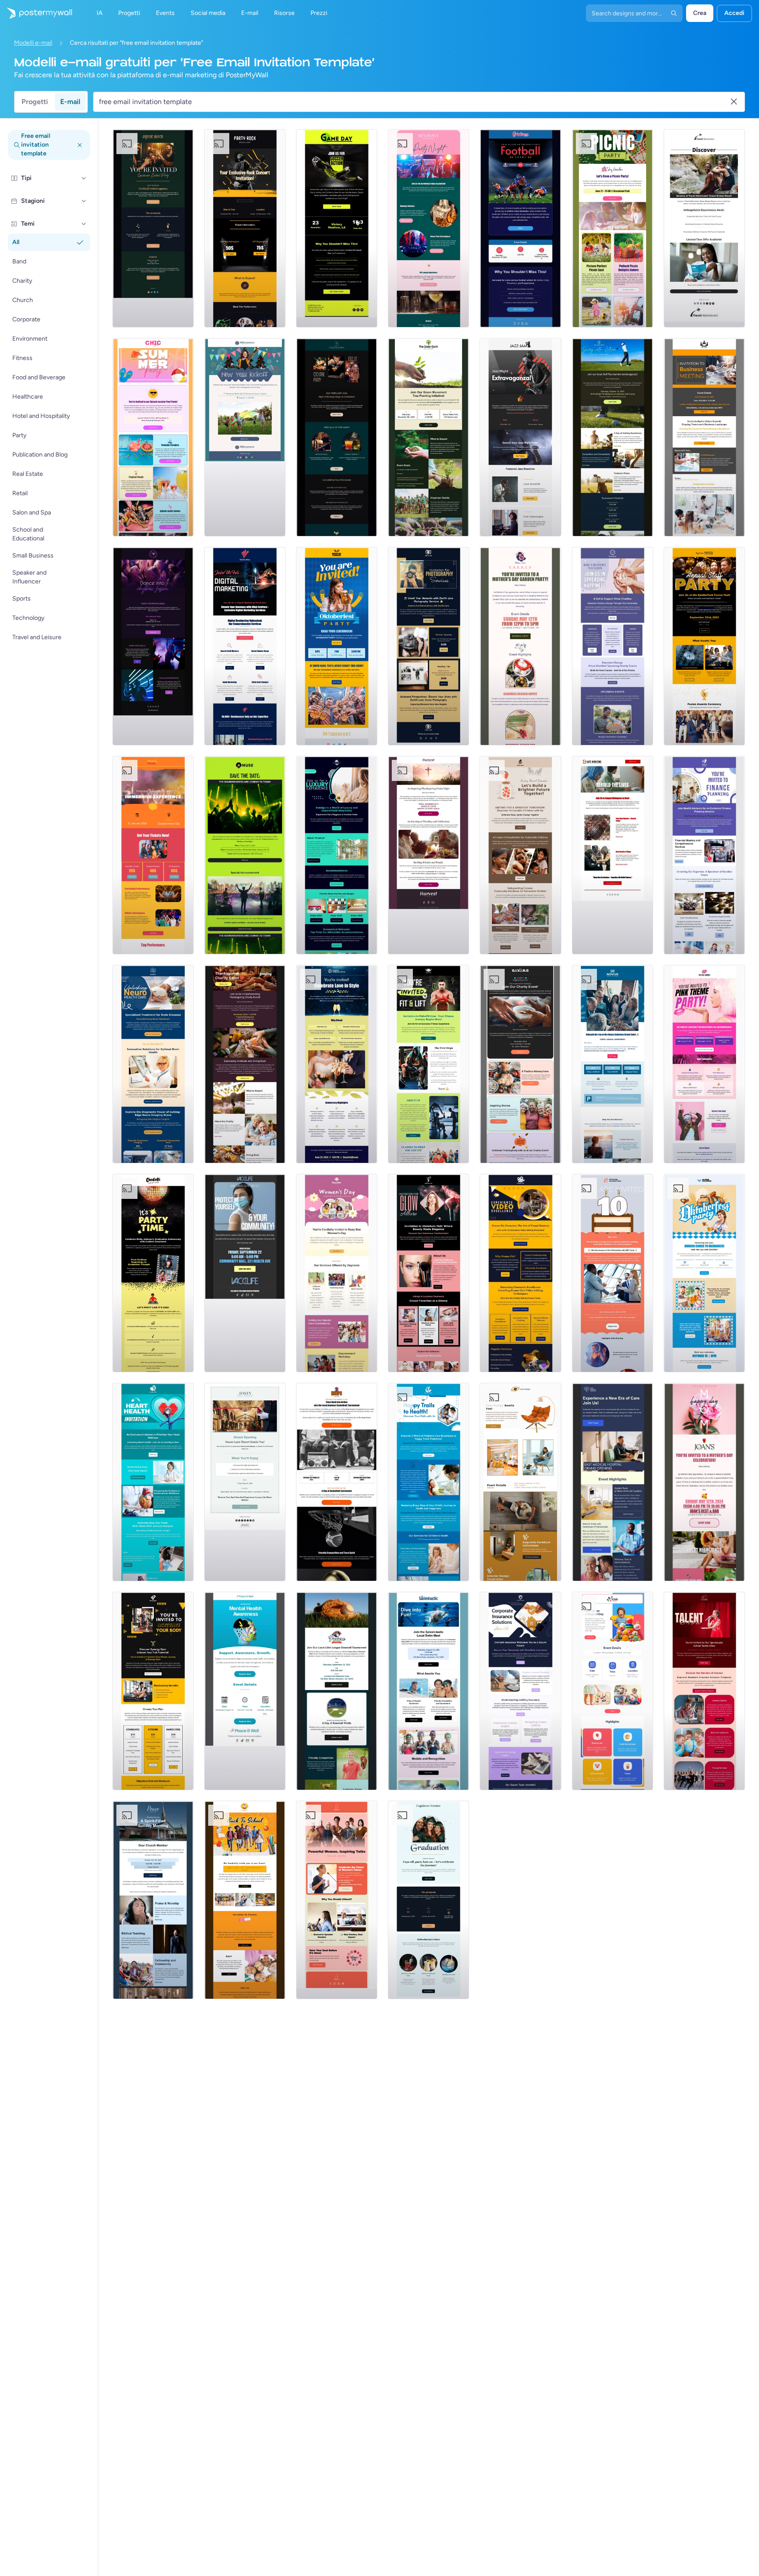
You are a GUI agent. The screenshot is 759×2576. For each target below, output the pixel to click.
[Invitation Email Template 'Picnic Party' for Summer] (613, 228)
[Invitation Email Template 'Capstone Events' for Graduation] (428, 1900)
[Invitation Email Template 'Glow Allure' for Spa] (428, 1273)
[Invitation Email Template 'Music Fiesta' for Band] (153, 855)
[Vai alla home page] (36, 13)
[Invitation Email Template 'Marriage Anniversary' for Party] (337, 1064)
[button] (84, 178)
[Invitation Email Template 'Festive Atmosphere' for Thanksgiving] (520, 1064)
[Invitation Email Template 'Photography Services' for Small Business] (428, 646)
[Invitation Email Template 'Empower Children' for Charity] (520, 855)
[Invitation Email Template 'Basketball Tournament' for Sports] (337, 1482)
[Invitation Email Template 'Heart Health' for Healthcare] (153, 1482)
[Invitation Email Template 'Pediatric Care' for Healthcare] (428, 1482)
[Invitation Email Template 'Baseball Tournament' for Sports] (337, 1691)
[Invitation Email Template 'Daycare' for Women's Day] (337, 1273)
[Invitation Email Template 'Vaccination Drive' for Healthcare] (245, 1273)
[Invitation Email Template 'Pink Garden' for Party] (704, 1064)
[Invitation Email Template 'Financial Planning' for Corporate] (704, 855)
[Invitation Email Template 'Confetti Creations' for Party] (153, 1273)
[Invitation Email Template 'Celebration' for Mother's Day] (704, 1482)
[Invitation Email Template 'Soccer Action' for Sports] (337, 228)
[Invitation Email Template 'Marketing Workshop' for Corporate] (245, 646)
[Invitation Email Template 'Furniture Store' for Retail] (520, 1482)
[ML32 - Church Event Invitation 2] (153, 1900)
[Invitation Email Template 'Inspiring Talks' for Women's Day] (337, 1900)
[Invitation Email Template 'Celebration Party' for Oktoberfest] (704, 1273)
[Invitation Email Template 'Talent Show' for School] (704, 1691)
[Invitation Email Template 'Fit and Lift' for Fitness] (428, 1064)
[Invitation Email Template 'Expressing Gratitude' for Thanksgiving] (245, 1064)
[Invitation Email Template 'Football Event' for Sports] (520, 228)
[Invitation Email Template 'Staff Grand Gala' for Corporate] (613, 1064)
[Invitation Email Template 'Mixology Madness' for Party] (428, 228)
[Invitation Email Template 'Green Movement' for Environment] (428, 437)
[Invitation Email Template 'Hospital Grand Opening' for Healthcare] (613, 1482)
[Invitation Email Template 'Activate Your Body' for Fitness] (153, 1691)
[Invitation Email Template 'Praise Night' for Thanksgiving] (428, 855)
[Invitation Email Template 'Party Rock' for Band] (245, 228)
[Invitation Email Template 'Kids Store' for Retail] (613, 1691)
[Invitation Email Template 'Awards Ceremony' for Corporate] (704, 646)
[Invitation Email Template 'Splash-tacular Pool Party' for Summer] (153, 437)
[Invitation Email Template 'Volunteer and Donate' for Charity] (613, 646)
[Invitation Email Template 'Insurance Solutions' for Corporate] (520, 1691)
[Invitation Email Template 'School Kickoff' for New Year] (245, 437)
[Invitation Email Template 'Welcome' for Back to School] (245, 1900)
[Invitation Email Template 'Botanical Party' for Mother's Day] (520, 646)
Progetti (35, 102)
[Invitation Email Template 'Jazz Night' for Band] (520, 437)
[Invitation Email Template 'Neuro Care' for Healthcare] (153, 1064)
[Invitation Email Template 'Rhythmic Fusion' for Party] (153, 646)
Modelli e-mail (33, 43)
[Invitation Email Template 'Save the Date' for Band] (245, 855)
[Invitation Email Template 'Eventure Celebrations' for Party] (613, 1273)
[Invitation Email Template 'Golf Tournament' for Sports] (613, 437)
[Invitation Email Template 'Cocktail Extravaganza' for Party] (153, 228)
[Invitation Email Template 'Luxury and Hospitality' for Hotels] (337, 855)
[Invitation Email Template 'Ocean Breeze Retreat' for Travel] (704, 228)
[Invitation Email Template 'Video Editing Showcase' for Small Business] (520, 1273)
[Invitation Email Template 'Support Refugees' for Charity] (613, 855)
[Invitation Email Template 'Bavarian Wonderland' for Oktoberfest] (337, 646)
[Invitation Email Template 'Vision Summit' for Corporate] (704, 437)
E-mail (70, 102)
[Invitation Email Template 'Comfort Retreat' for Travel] (245, 1482)
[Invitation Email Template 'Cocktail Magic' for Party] (337, 437)
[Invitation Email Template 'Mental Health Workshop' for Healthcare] (245, 1691)
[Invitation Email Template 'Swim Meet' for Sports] (428, 1691)
